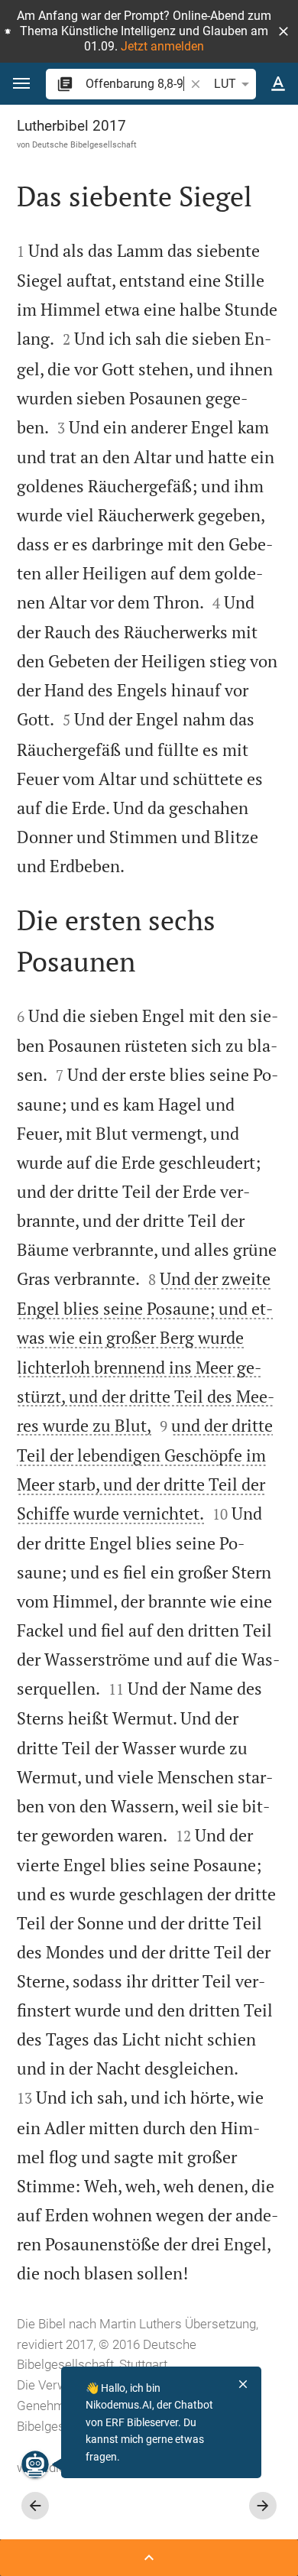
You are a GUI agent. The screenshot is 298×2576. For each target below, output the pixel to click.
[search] (136, 84)
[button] (283, 31)
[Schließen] (243, 2384)
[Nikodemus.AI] (35, 2464)
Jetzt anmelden (162, 46)
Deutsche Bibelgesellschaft (84, 144)
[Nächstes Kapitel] (263, 2506)
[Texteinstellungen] (278, 84)
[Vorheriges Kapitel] (35, 2506)
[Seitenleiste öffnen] (149, 2558)
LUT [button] (225, 84)
